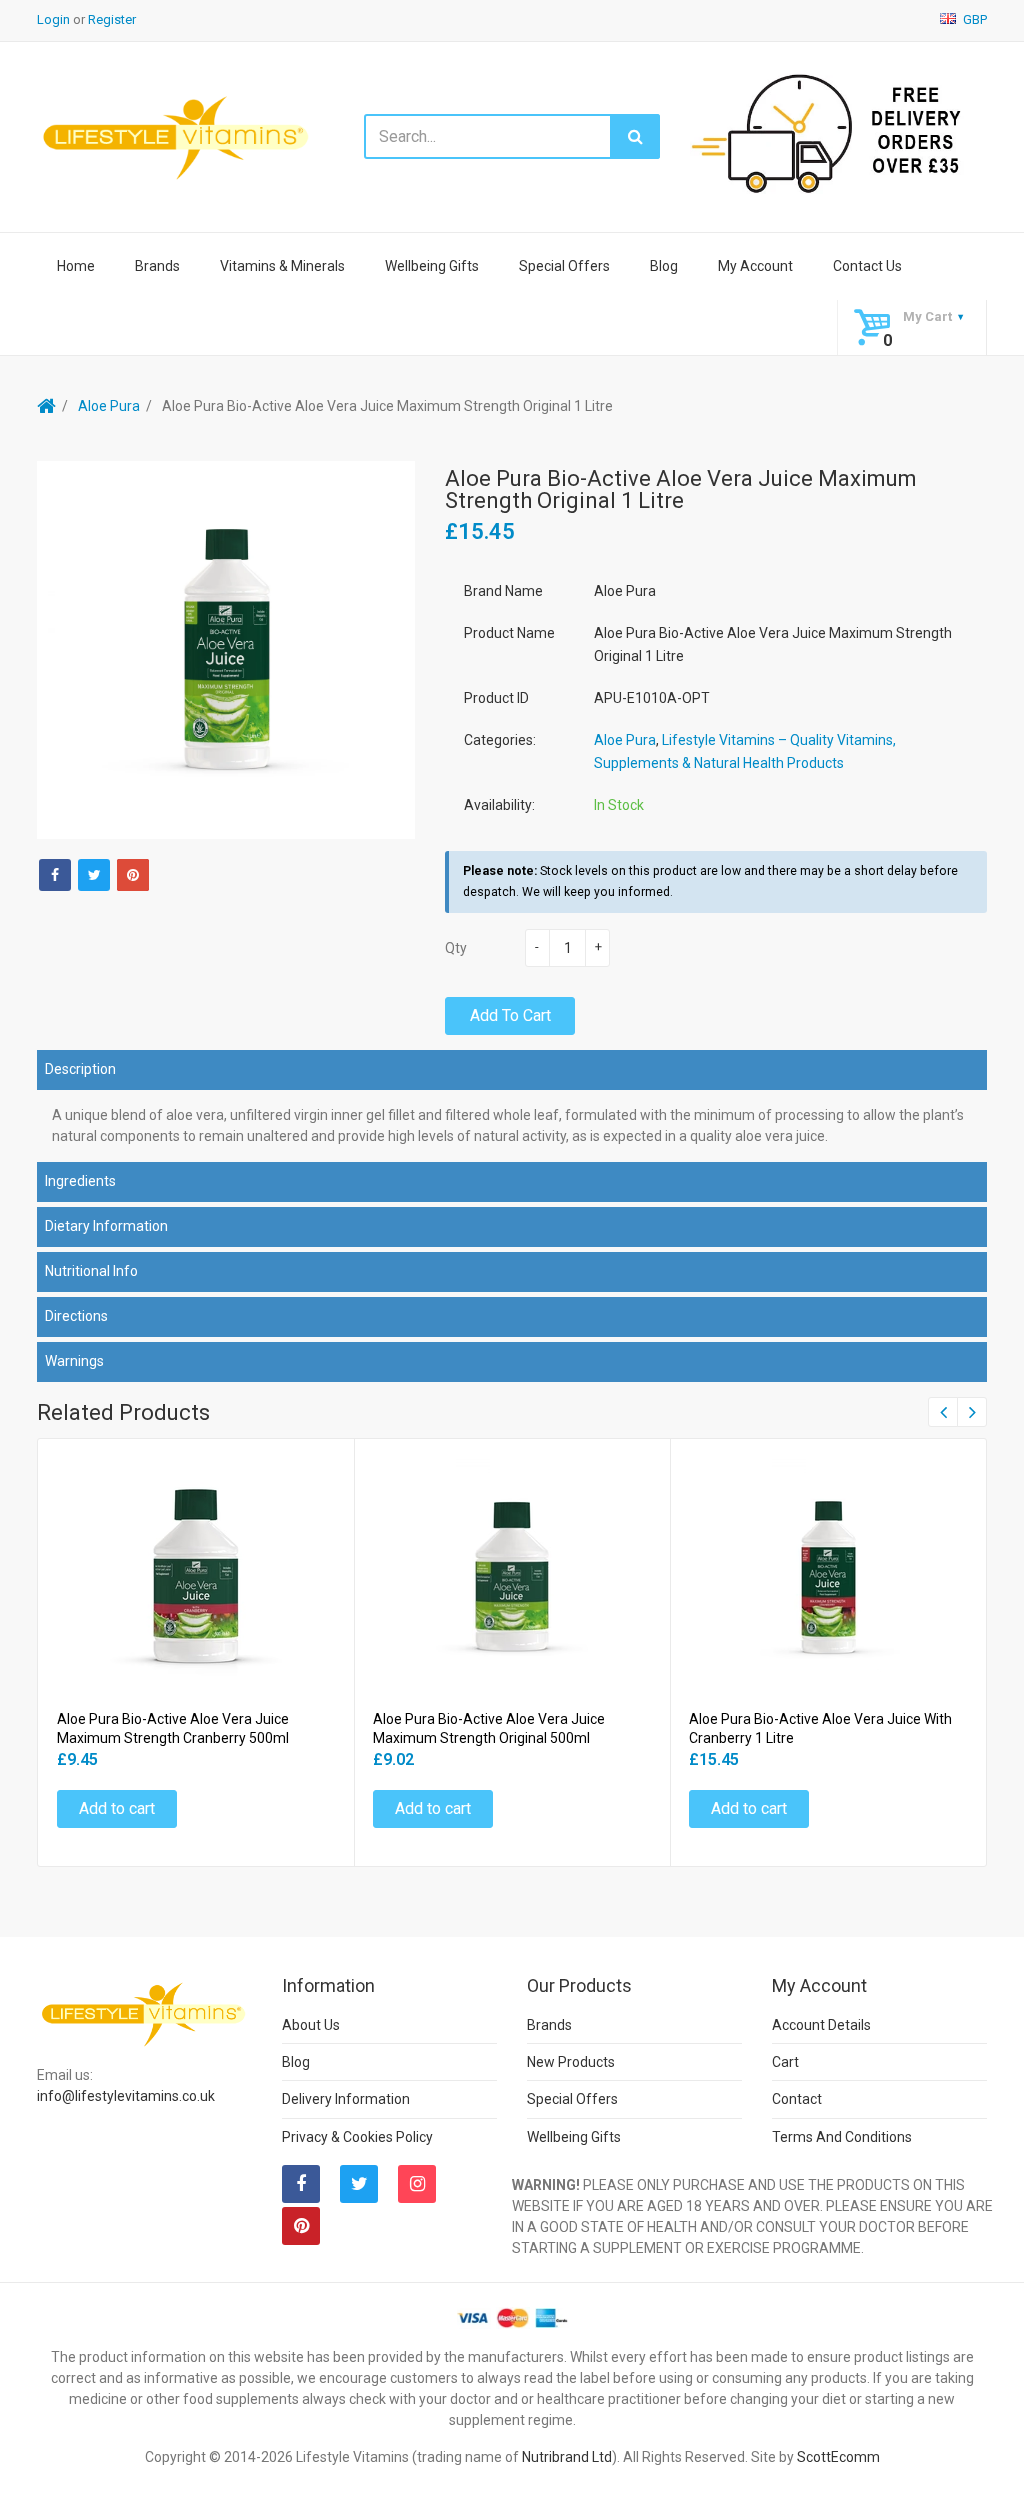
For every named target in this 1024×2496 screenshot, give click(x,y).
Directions (76, 1316)
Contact (797, 2099)
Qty (456, 948)
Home (76, 266)
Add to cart (510, 1015)
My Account (755, 266)
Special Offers (564, 266)
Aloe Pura (109, 406)
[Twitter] (94, 875)
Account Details (821, 2025)
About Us (311, 2025)
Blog (664, 266)
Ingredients (80, 1181)
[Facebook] (55, 875)
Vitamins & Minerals (282, 266)
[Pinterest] (301, 2226)
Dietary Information (106, 1226)
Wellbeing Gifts (432, 266)
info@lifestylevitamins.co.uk (126, 2096)
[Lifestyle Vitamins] (177, 136)
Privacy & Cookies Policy (357, 2137)
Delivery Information (346, 2099)
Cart (785, 2062)
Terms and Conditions (842, 2137)
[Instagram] (417, 2184)
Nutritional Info (91, 1271)
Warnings (74, 1361)
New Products (571, 2062)
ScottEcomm (838, 2457)
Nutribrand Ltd (567, 2457)
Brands (157, 266)
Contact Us (867, 266)
